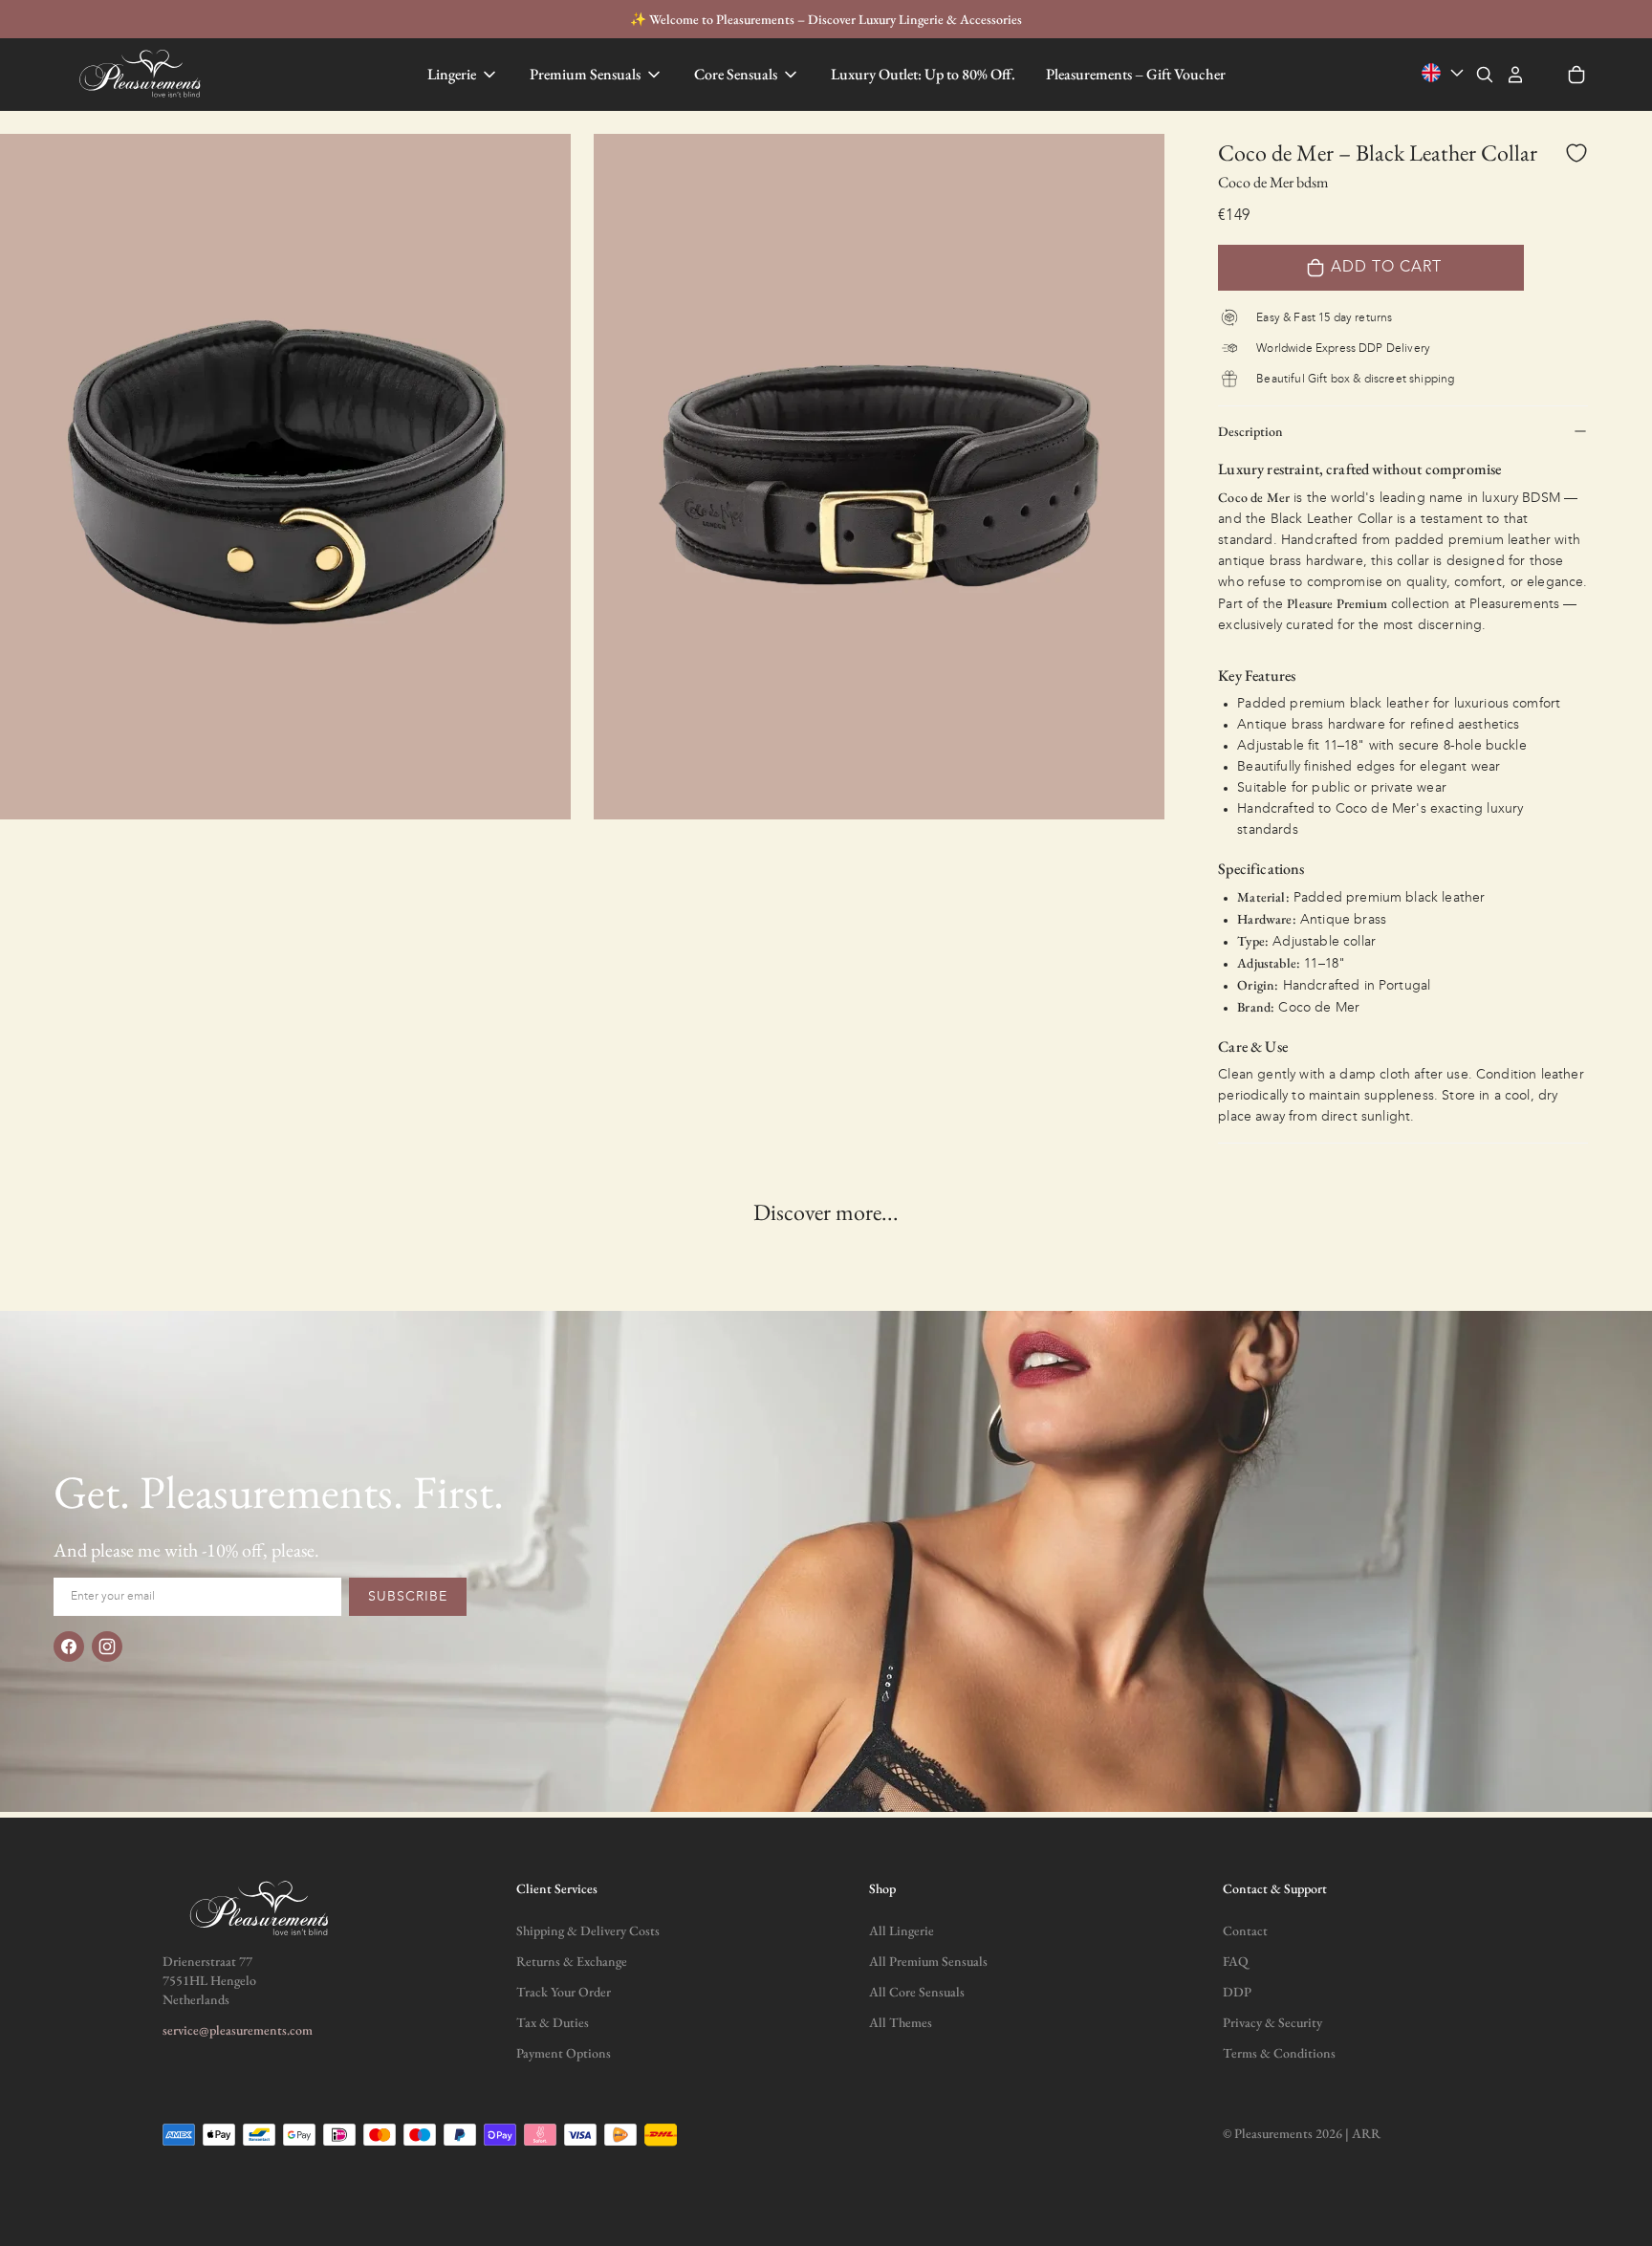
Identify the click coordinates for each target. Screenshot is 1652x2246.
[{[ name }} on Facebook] (69, 1646)
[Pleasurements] (142, 75)
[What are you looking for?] (1485, 75)
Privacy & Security (1272, 2022)
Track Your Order (564, 1992)
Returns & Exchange (572, 1961)
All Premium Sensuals (928, 1961)
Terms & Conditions (1279, 2053)
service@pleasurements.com (238, 2030)
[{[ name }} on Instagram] (107, 1646)
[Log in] (1515, 75)
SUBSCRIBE (408, 1597)
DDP (1237, 1992)
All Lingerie (902, 1930)
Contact (1245, 1930)
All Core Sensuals (917, 1992)
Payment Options (564, 2053)
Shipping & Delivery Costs (588, 1930)
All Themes (901, 2022)
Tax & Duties (553, 2022)
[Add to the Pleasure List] (1576, 153)
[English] (1445, 73)
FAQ (1236, 1961)
